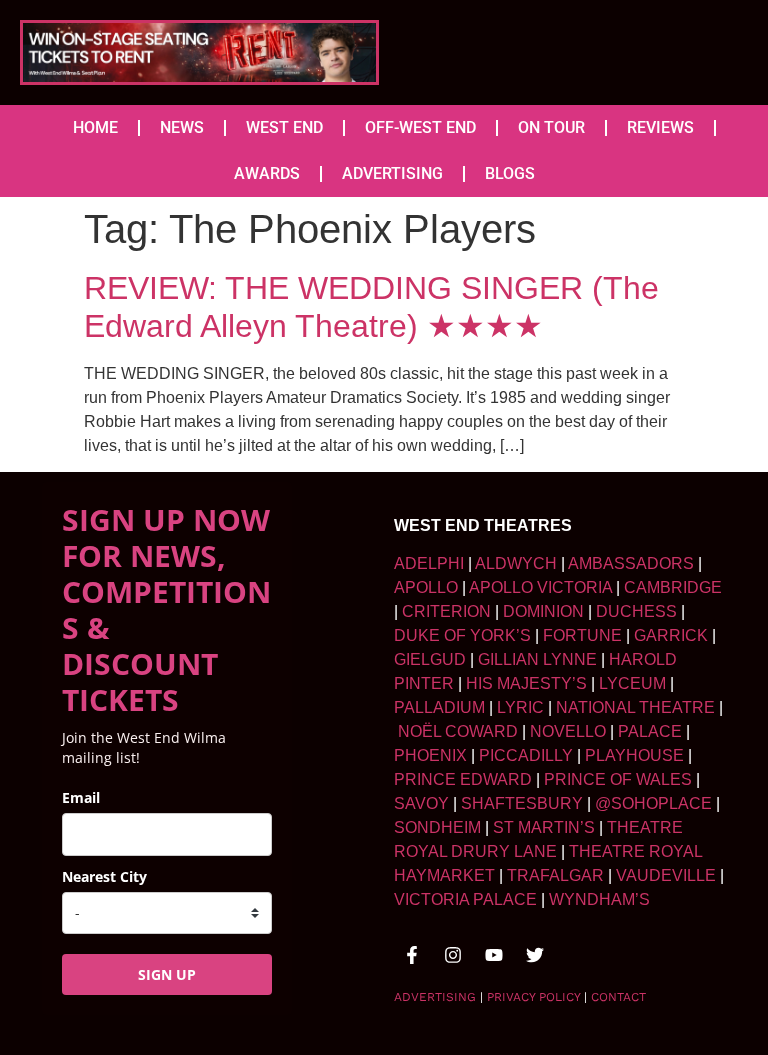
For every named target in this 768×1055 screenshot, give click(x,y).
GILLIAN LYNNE (537, 659)
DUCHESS (636, 611)
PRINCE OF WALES (618, 779)
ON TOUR (551, 127)
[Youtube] (494, 955)
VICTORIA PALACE (465, 899)
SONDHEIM (437, 827)
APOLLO (426, 587)
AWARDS (267, 173)
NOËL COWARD (458, 731)
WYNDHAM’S (599, 899)
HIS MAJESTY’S (526, 683)
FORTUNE (582, 635)
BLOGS (510, 173)
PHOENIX (430, 755)
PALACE (650, 731)
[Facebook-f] (412, 955)
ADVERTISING (392, 173)
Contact (618, 997)
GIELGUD (430, 659)
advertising (435, 997)
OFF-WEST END (420, 127)
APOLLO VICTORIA (540, 587)
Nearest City (104, 876)
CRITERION (446, 611)
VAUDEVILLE (666, 875)
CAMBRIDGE (673, 587)
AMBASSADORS (631, 563)
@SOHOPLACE (653, 803)
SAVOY (421, 803)
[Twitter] (535, 955)
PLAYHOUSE (634, 755)
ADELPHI (429, 563)
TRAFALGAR (555, 875)
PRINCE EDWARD (463, 779)
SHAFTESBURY (522, 803)
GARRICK (671, 635)
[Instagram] (453, 955)
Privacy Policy (533, 997)
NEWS (182, 127)
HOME (95, 127)
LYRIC (520, 707)
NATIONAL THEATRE (635, 707)
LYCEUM (632, 683)
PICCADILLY (526, 755)
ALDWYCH (516, 563)
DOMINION (543, 611)
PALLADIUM (439, 707)
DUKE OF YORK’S (462, 635)
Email (81, 797)
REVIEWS (660, 127)
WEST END (284, 127)
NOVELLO (568, 731)
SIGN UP (167, 974)
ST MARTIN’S (544, 827)
